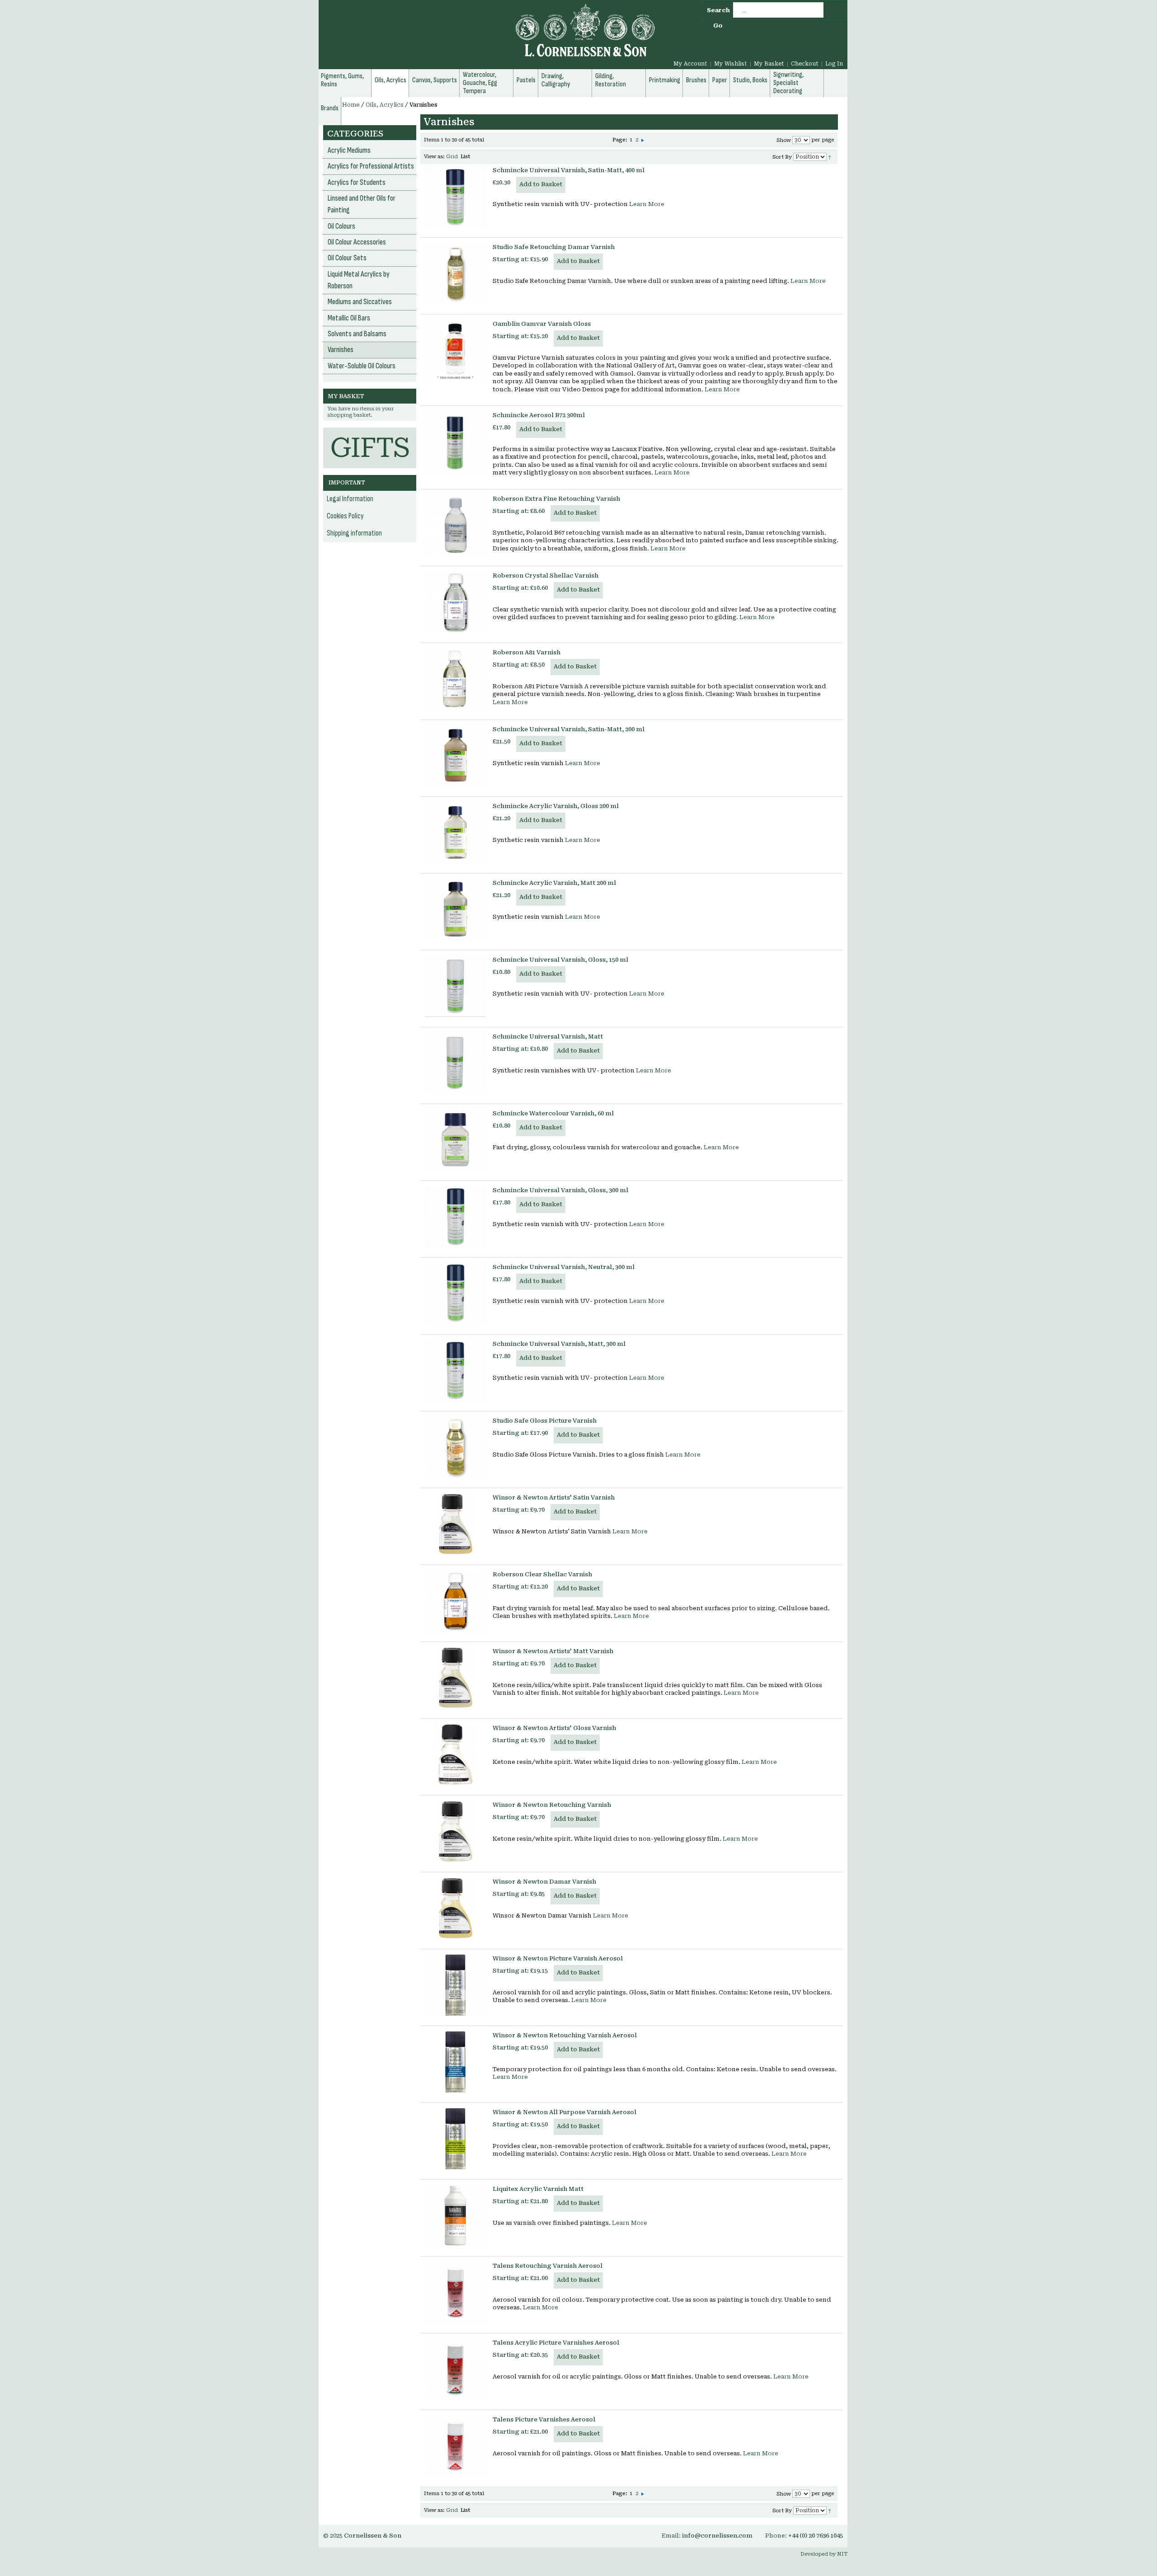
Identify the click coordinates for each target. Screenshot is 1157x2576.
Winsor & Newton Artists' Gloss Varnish (554, 1728)
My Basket (769, 64)
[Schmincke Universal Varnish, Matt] (455, 1063)
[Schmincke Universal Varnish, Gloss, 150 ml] (455, 986)
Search (718, 10)
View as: (434, 157)
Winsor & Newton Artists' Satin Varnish (554, 1497)
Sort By (782, 157)
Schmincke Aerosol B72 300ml (539, 415)
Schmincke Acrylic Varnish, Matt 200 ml (554, 883)
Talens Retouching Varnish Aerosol (548, 2266)
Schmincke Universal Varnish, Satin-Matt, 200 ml (569, 729)
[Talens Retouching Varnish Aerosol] (455, 2292)
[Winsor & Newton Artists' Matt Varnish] (455, 1678)
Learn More (647, 204)
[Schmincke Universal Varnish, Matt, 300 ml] (455, 1370)
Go (718, 26)
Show (784, 140)
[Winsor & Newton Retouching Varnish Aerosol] (455, 2062)
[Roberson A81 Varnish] (455, 679)
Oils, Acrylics (385, 105)
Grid (452, 157)
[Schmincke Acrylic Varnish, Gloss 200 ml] (455, 833)
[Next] (643, 140)
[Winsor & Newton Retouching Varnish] (455, 1831)
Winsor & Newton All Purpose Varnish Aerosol (564, 2112)
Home (351, 105)
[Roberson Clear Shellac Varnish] (455, 1601)
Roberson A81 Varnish (527, 652)
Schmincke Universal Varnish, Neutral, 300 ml (564, 1267)
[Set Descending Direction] (830, 157)
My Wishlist (731, 64)
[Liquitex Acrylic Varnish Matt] (455, 2216)
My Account (690, 64)
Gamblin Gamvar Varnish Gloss (542, 324)
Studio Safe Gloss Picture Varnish (545, 1421)
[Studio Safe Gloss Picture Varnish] (455, 1447)
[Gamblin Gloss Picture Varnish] (455, 350)
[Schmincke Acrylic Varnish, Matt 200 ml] (455, 910)
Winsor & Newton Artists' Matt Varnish (553, 1651)
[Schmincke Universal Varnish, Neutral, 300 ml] (455, 1294)
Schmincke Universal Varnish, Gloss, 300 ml (560, 1190)
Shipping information (354, 533)
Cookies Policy (345, 516)
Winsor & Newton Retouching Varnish (552, 1805)
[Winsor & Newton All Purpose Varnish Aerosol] (455, 2139)
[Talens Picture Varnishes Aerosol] (455, 2446)
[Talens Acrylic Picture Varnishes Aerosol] (455, 2369)
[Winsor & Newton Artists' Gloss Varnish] (455, 1755)
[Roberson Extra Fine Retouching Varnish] (455, 525)
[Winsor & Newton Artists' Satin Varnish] (455, 1524)
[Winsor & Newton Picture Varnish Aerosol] (455, 1985)
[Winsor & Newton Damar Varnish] (455, 1908)
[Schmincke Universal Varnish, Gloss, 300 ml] (455, 1217)
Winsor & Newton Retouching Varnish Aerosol (565, 2035)
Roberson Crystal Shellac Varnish (546, 576)
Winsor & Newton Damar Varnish (544, 1882)
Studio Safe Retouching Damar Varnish (554, 247)
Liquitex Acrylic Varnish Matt (538, 2189)
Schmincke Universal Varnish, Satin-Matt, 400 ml (569, 170)
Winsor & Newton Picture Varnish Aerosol (558, 1958)
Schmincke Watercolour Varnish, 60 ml (553, 1113)
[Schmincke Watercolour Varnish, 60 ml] (455, 1140)
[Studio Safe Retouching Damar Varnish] (455, 274)
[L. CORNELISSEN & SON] (488, 35)
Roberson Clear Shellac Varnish (542, 1574)
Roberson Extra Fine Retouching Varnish (556, 499)
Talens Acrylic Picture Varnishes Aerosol (556, 2343)
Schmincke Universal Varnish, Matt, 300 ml (559, 1344)
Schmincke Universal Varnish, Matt (548, 1037)
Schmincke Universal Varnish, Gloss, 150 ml (560, 960)
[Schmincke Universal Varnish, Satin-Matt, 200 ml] (455, 756)
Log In (834, 64)
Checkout (805, 64)
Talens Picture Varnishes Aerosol (544, 2419)
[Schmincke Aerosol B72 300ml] (455, 442)
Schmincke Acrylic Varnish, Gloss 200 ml (556, 806)
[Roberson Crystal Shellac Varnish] (455, 602)
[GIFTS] (370, 432)
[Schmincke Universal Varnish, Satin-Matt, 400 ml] (455, 197)
